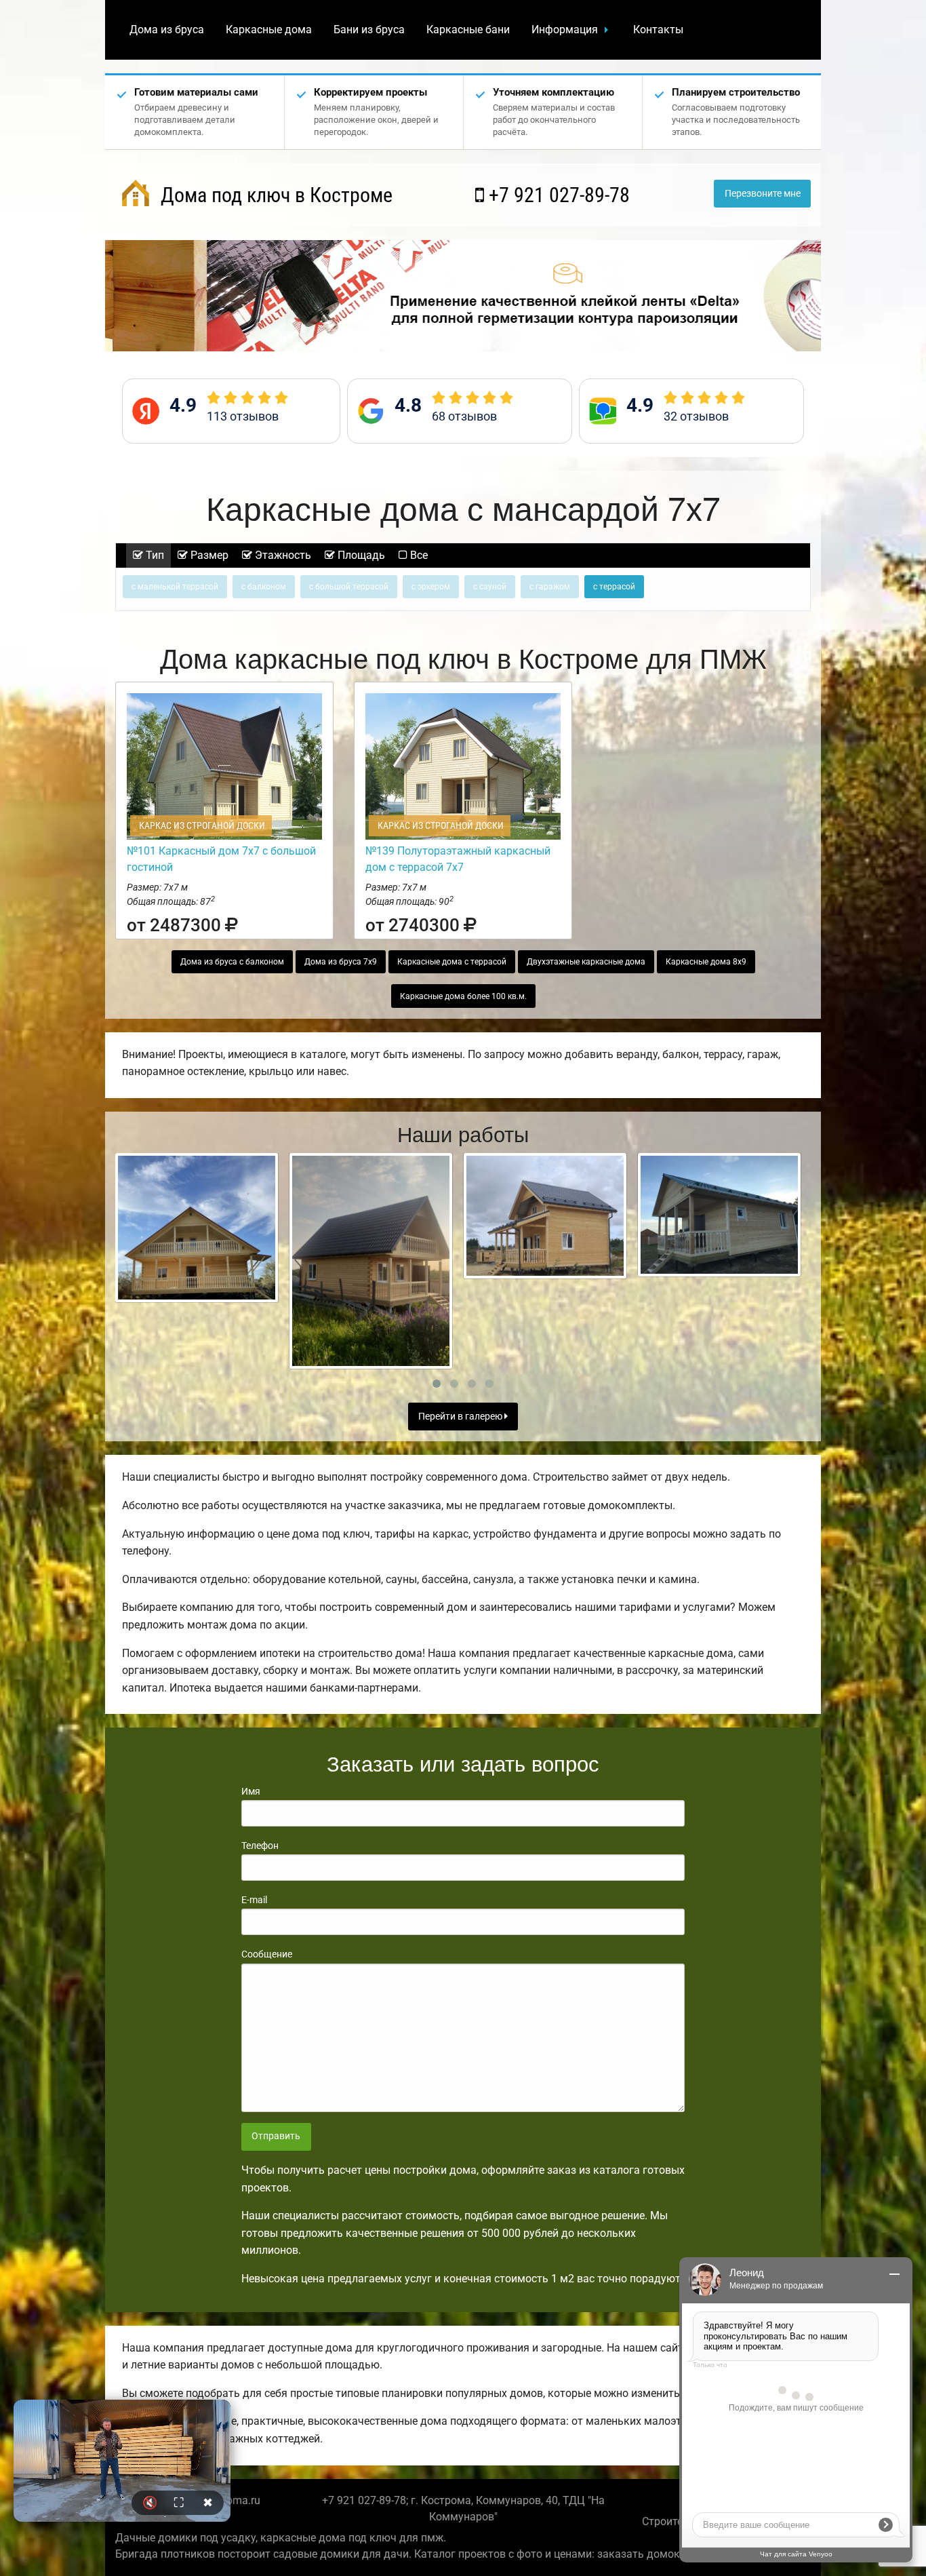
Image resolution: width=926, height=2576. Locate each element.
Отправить (276, 2136)
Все (418, 555)
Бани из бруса (369, 30)
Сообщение (267, 1954)
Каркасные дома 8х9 (706, 962)
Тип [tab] (154, 555)
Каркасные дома (269, 30)
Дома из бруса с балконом (232, 962)
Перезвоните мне (763, 194)
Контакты (658, 30)
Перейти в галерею (461, 1417)
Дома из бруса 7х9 (341, 962)
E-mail (254, 1900)
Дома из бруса (167, 30)
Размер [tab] (208, 555)
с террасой (614, 587)
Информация (565, 30)
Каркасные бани (468, 30)
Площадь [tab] (360, 555)
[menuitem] (167, 30)
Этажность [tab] (282, 555)
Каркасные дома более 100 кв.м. (463, 996)
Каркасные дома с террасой (452, 962)
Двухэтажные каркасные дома (586, 962)
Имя (251, 1791)
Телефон (260, 1846)
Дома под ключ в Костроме (274, 195)
